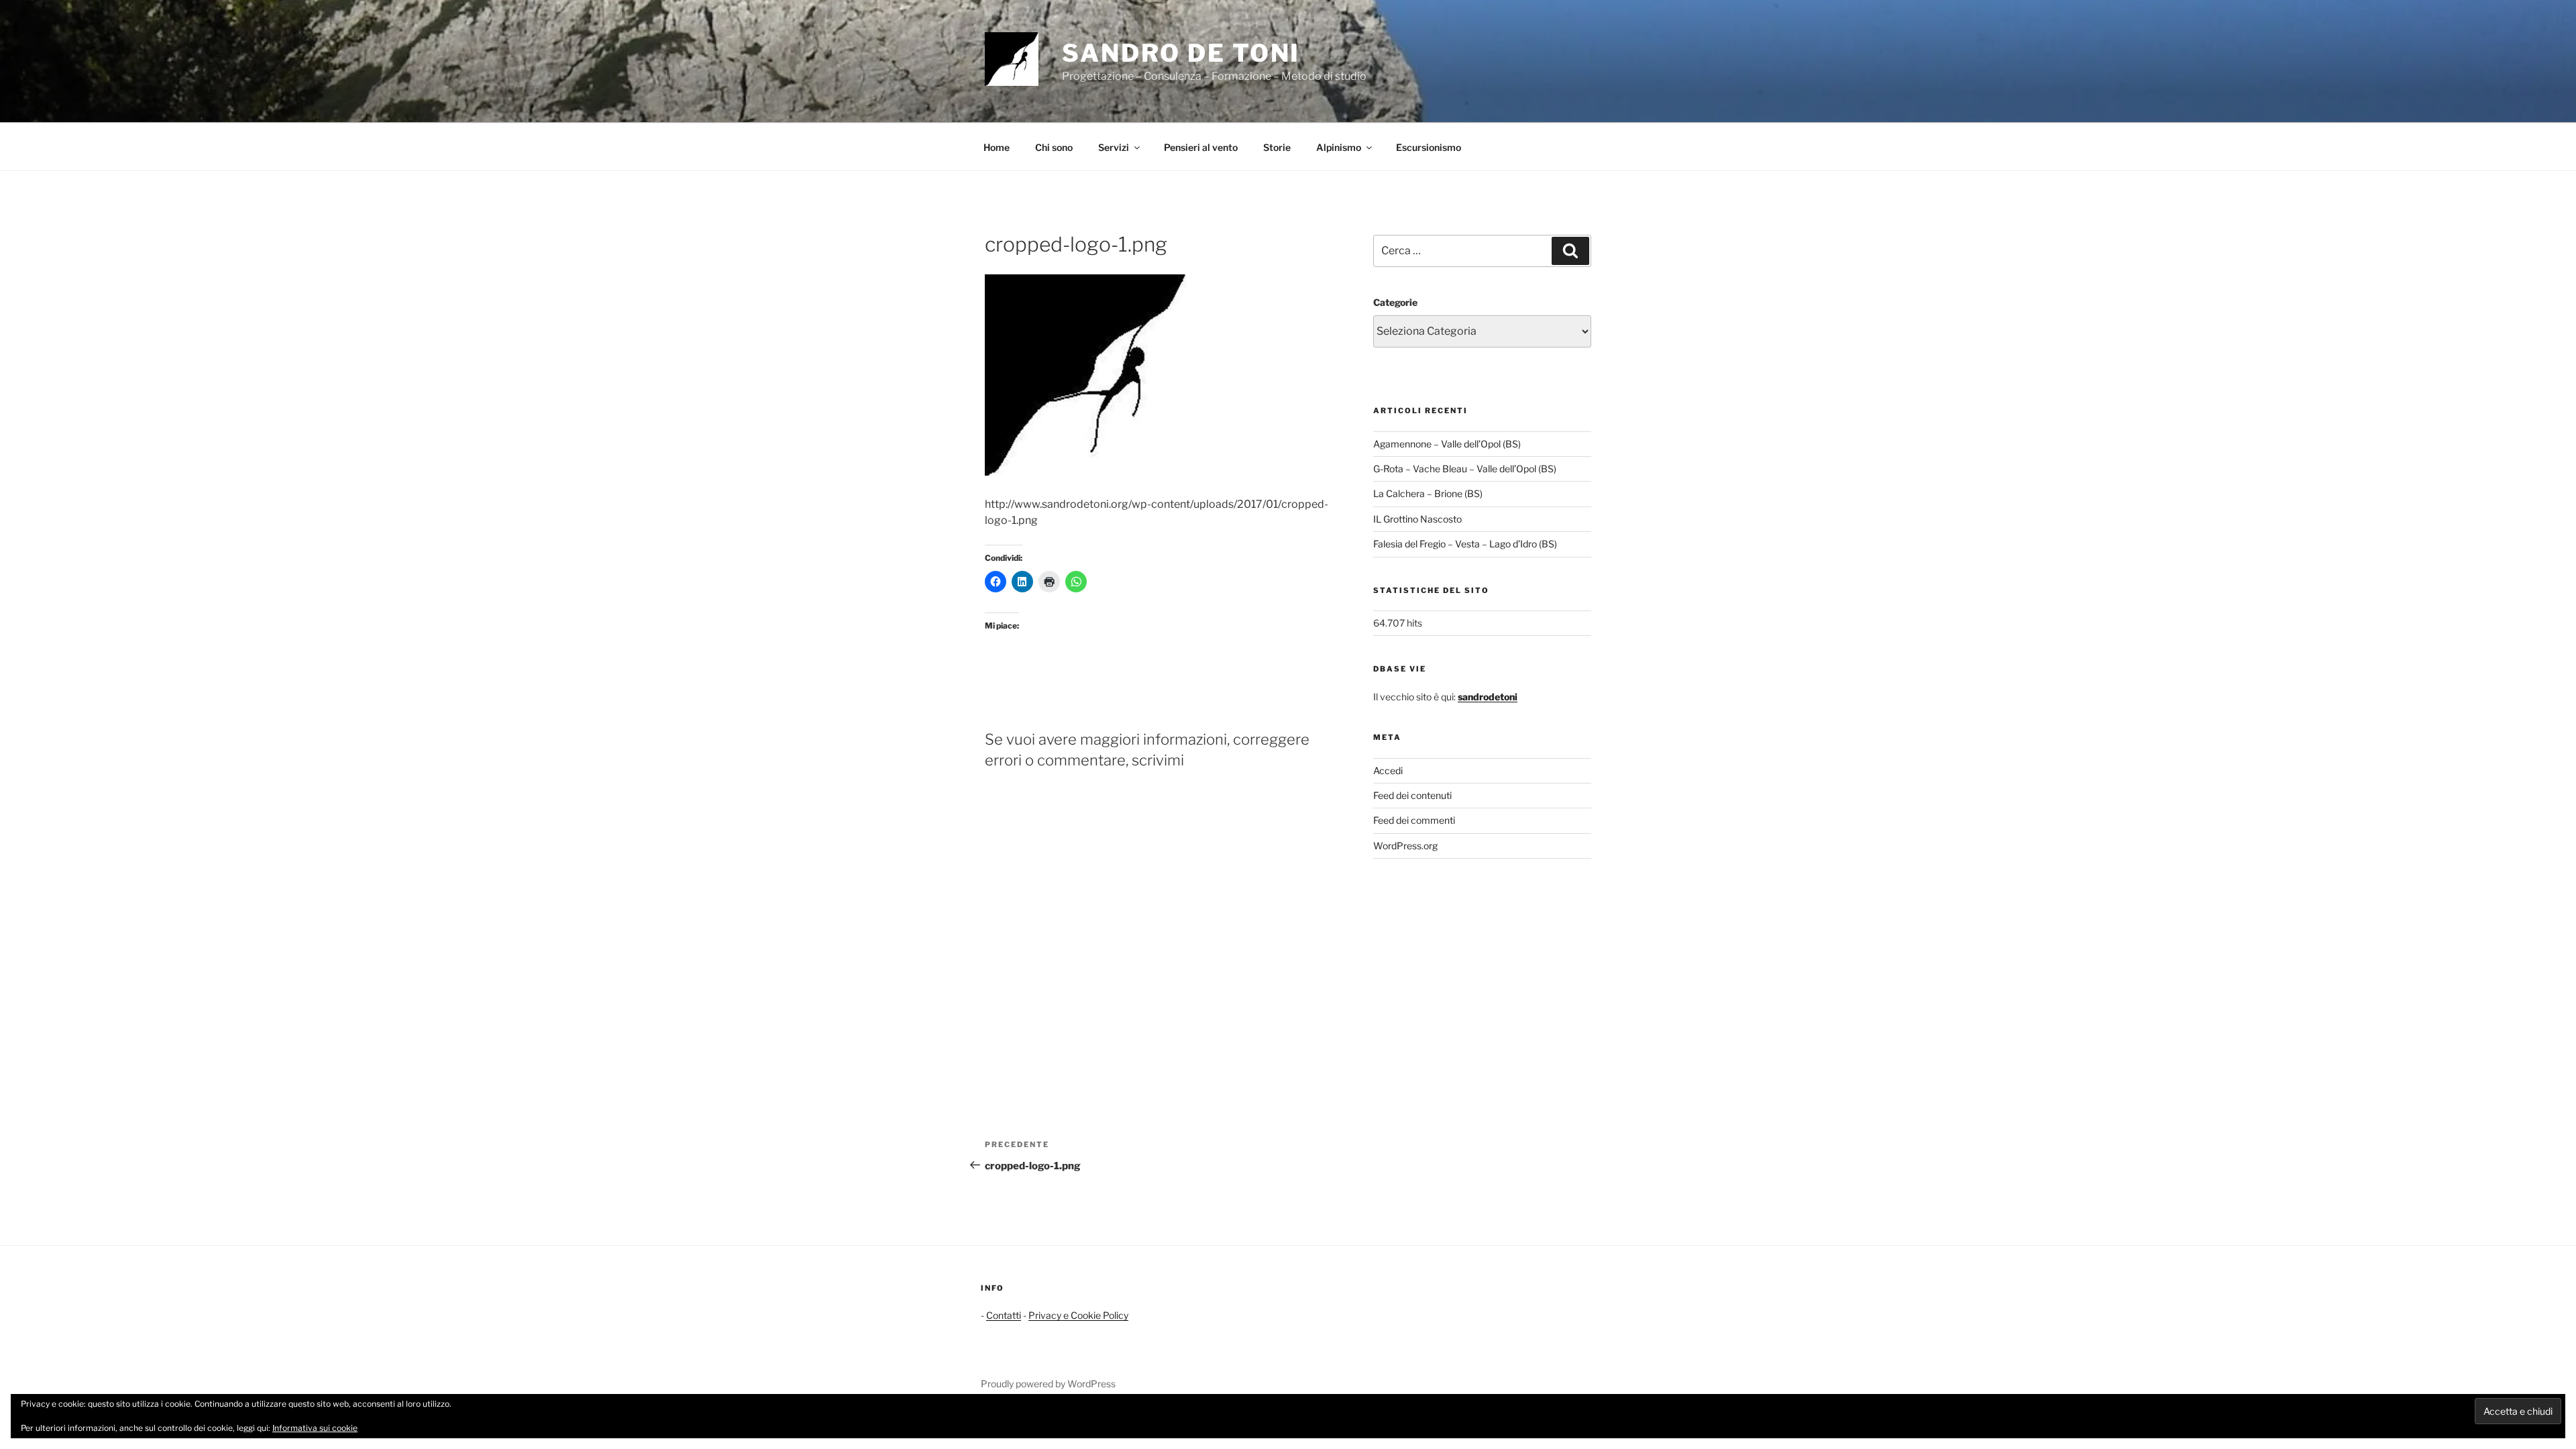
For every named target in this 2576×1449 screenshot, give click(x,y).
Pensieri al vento (1201, 147)
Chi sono (1054, 147)
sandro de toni (1181, 53)
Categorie (1395, 302)
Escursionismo (1429, 147)
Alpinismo (1339, 147)
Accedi (1388, 770)
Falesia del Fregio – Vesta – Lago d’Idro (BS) (1465, 544)
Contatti (1004, 1315)
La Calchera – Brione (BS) (1428, 493)
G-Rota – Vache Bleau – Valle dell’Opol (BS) (1465, 469)
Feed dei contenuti (1412, 795)
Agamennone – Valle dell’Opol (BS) (1447, 444)
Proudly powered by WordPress (1048, 1384)
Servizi (1114, 147)
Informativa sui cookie (315, 1428)
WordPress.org (1405, 846)
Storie (1277, 147)
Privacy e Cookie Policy (1078, 1315)
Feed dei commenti (1414, 820)
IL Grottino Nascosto (1417, 519)
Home (997, 147)
